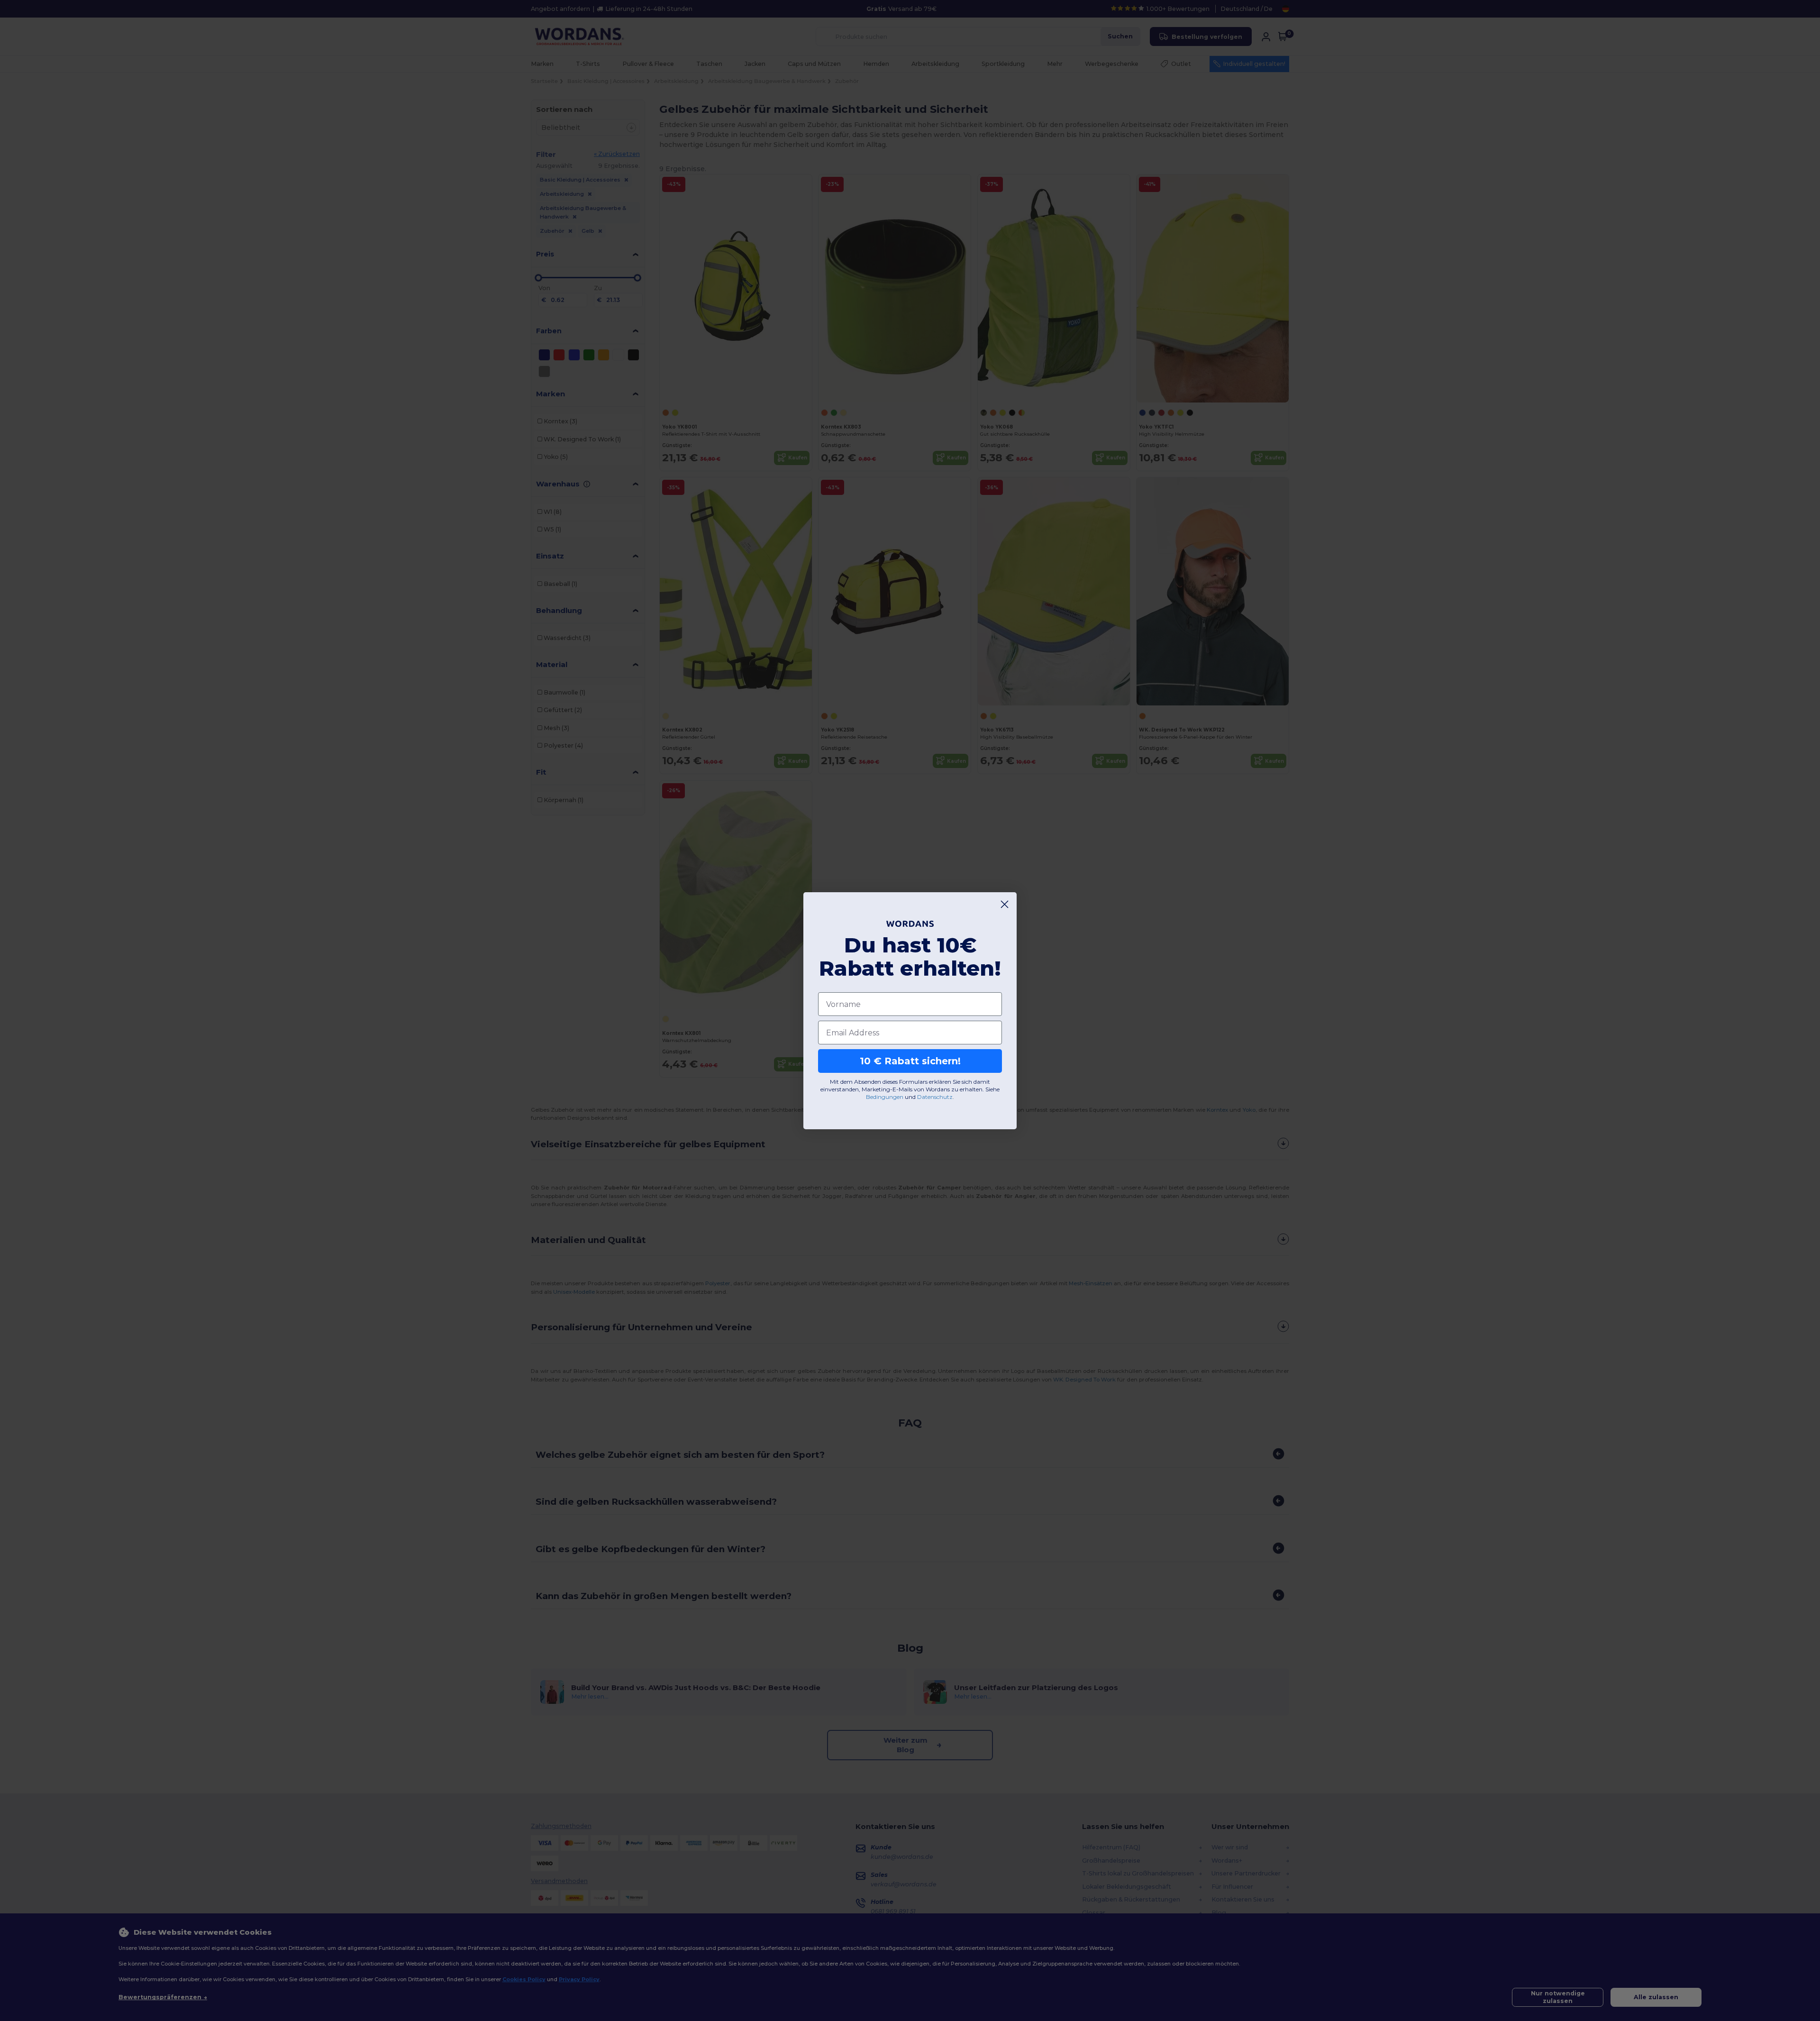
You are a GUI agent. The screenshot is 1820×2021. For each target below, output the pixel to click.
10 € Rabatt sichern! (910, 1061)
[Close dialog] (1005, 904)
